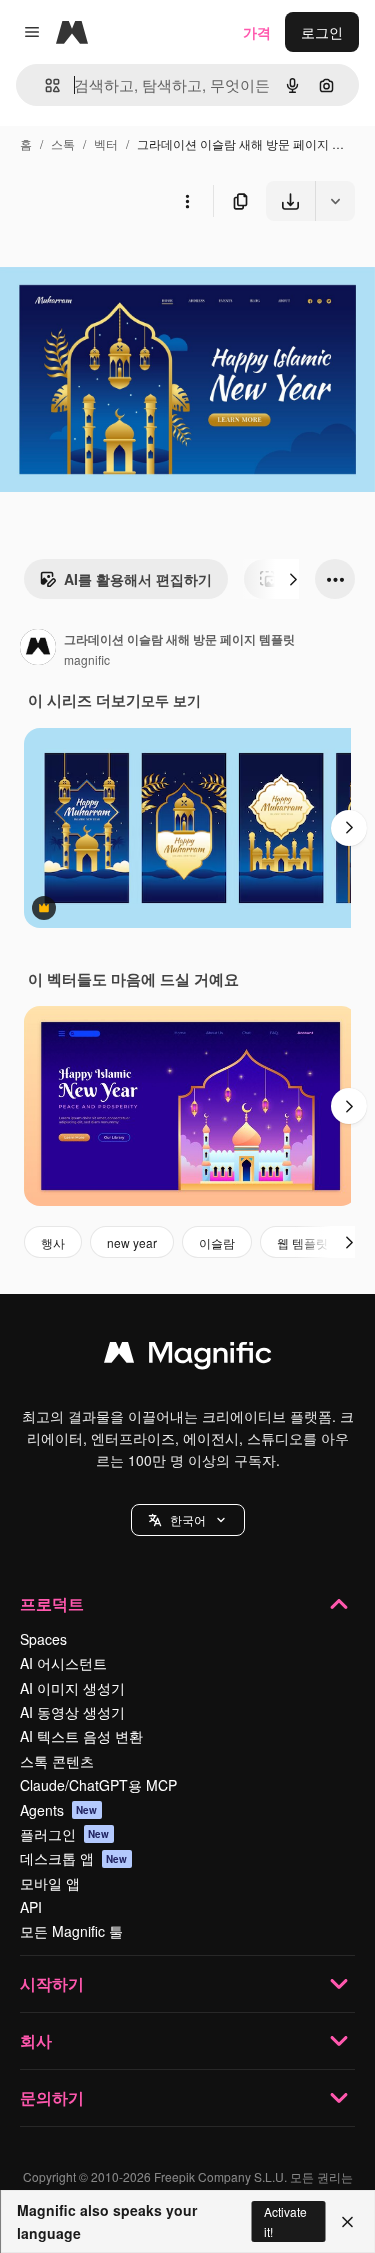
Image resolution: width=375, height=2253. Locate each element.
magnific (87, 659)
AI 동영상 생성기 (72, 1712)
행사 (53, 1242)
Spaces (43, 1639)
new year (132, 1242)
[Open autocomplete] (44, 85)
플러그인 (65, 1834)
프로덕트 (52, 1603)
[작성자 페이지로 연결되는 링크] (38, 649)
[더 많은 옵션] (187, 201)
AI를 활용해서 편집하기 (138, 579)
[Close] (347, 2222)
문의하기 (52, 2097)
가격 (257, 32)
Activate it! (285, 2221)
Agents (59, 1810)
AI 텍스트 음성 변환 (81, 1736)
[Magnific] (188, 1357)
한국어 (188, 1519)
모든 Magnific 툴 (71, 1931)
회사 (36, 2040)
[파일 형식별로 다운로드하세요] (335, 201)
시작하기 (52, 1983)
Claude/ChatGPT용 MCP (98, 1785)
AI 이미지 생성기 (72, 1688)
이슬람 (217, 1242)
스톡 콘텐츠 (57, 1761)
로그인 (322, 32)
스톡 (63, 143)
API (31, 1907)
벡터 (106, 143)
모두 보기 (171, 700)
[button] (188, 1520)
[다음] (293, 579)
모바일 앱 (50, 1883)
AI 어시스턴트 (63, 1663)
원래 (115, 267)
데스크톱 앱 (74, 1858)
